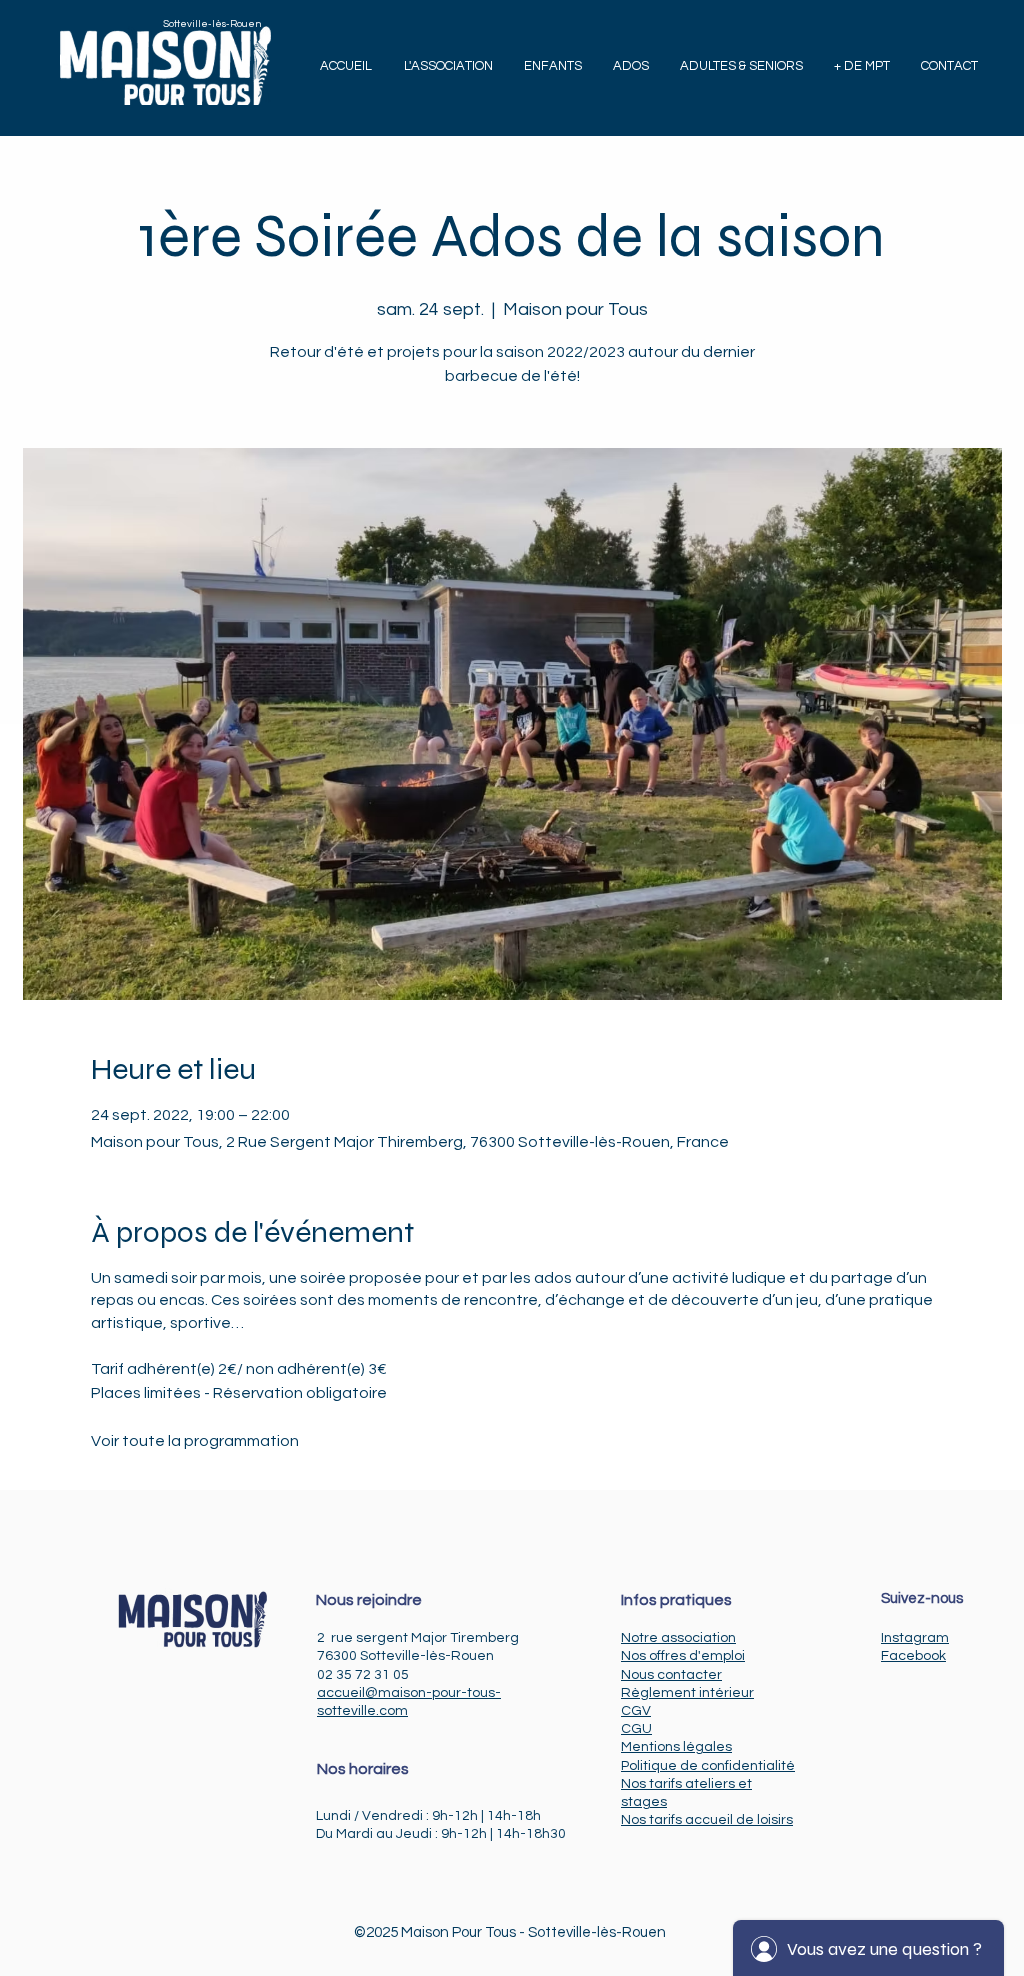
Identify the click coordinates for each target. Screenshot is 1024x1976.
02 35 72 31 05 (363, 1675)
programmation (241, 1441)
